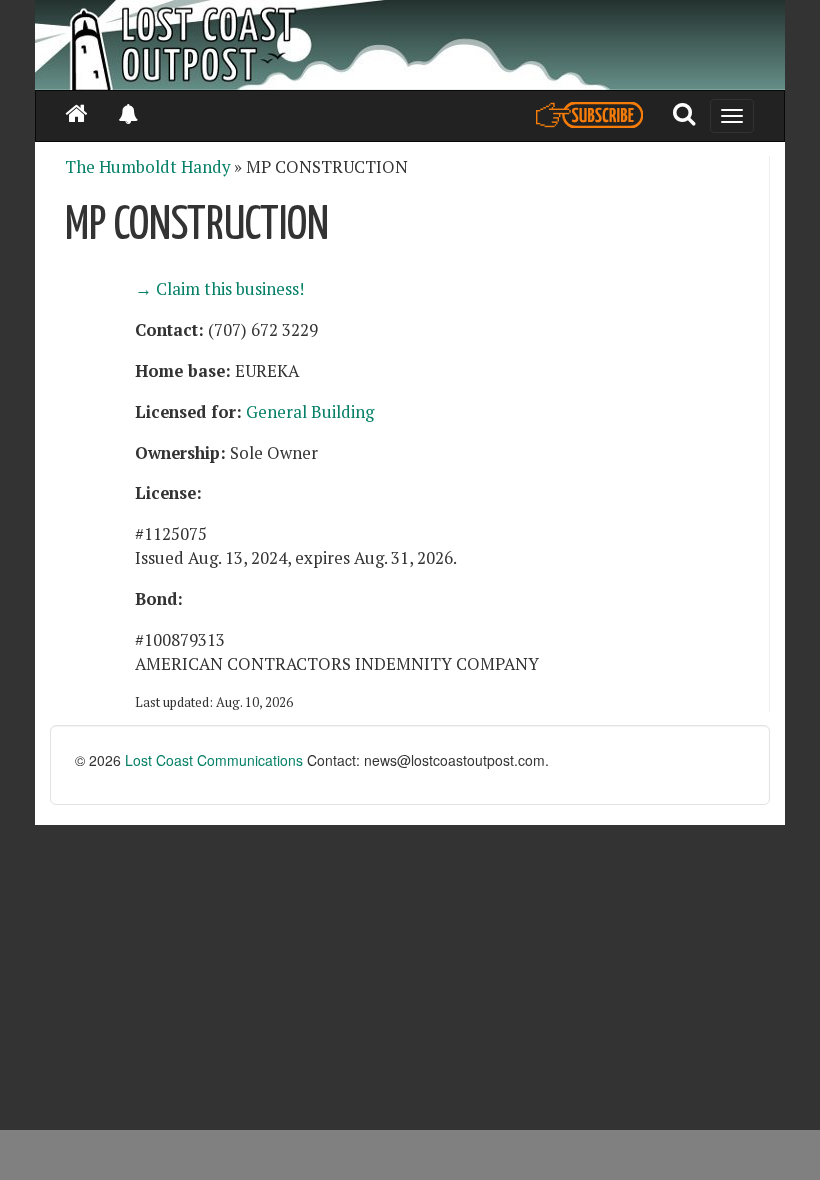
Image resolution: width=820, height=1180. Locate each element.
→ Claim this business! (219, 289)
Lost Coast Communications (214, 760)
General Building (310, 412)
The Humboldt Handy (147, 167)
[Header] (410, 45)
